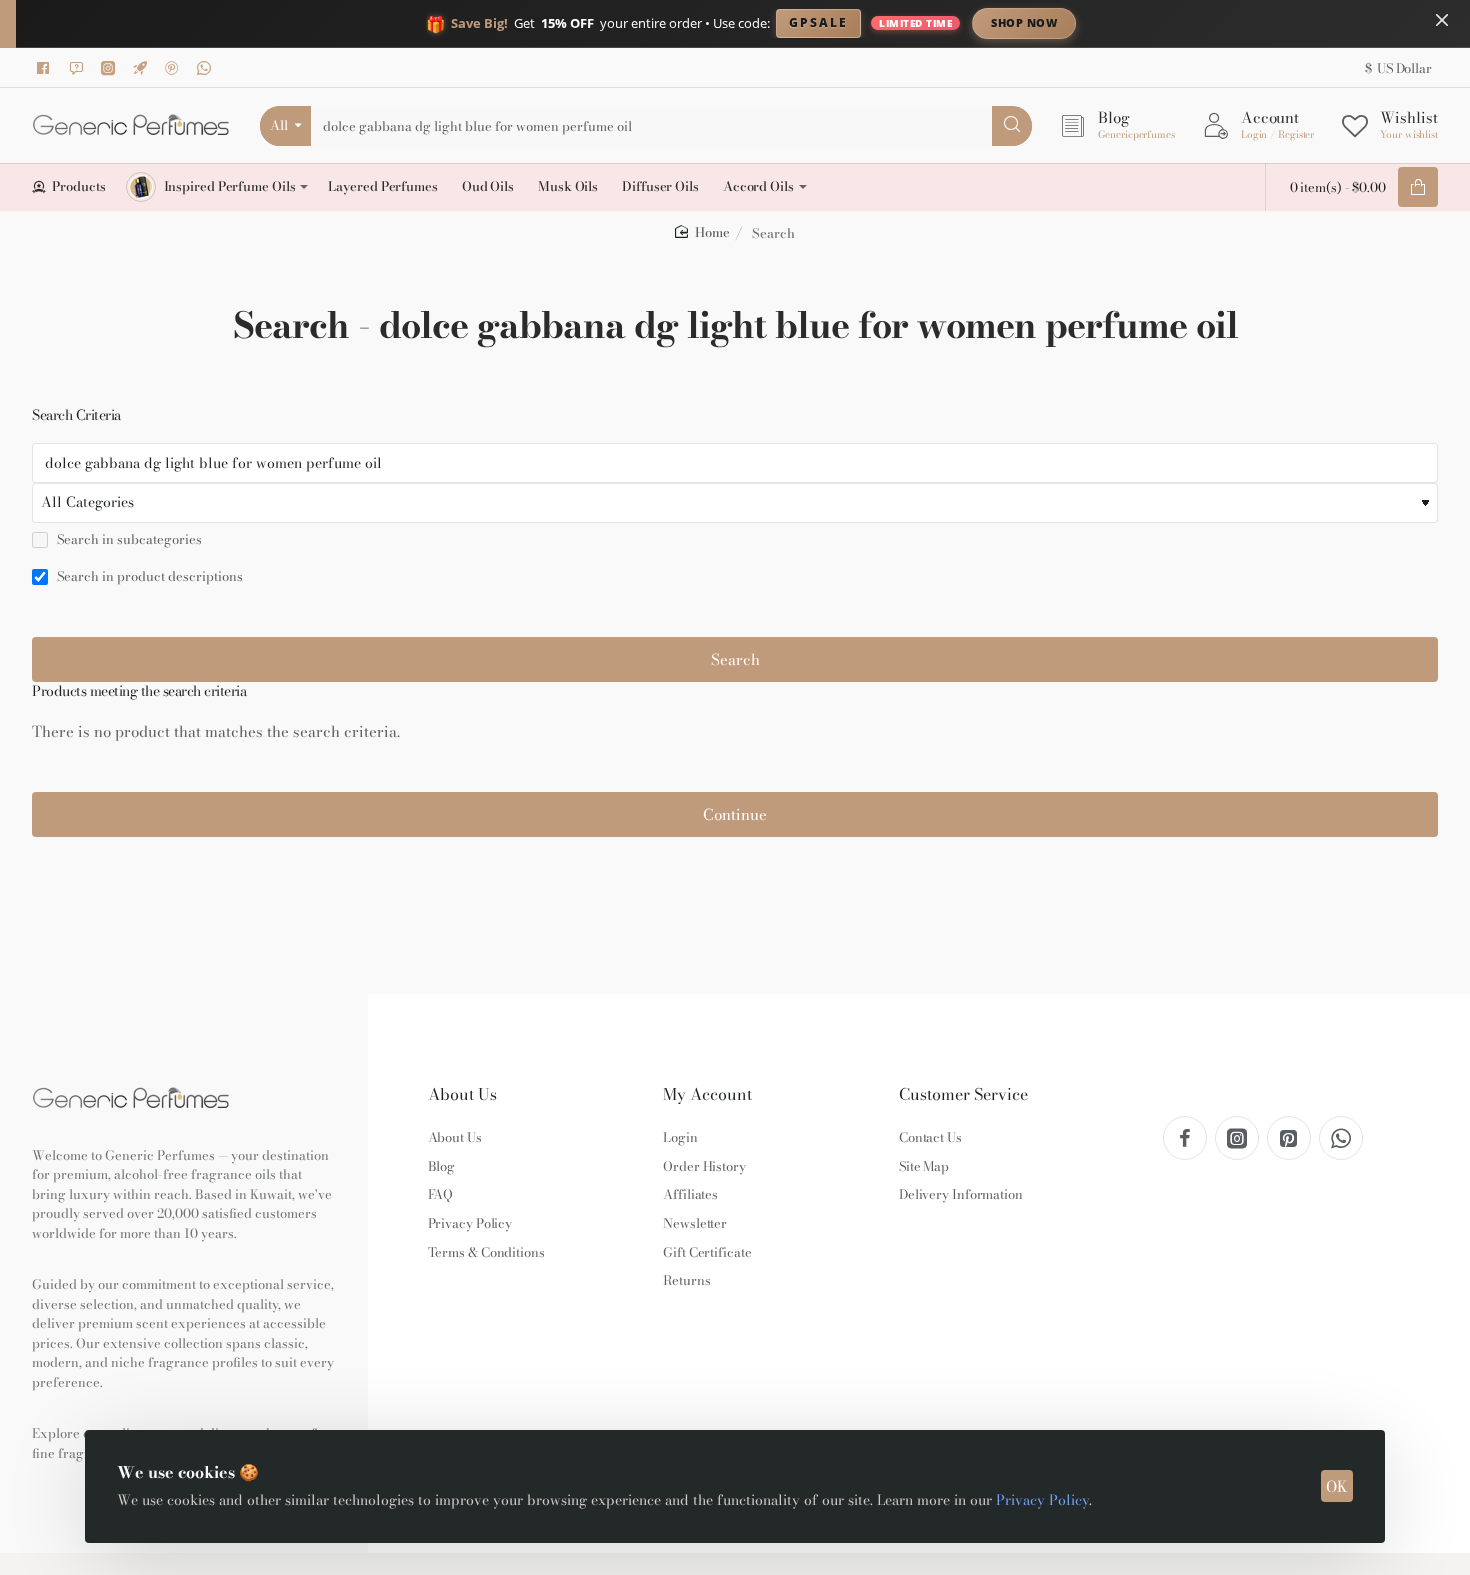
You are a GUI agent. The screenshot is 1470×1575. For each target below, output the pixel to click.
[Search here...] (1012, 126)
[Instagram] (111, 68)
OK (1337, 1486)
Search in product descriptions (148, 577)
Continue (735, 814)
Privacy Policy (1042, 1500)
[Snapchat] (79, 68)
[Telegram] (143, 68)
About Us (462, 1094)
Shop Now (1024, 22)
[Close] (1442, 20)
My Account (707, 1094)
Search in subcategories (128, 540)
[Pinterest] (175, 68)
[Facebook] (47, 68)
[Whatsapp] (207, 68)
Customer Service (963, 1094)
